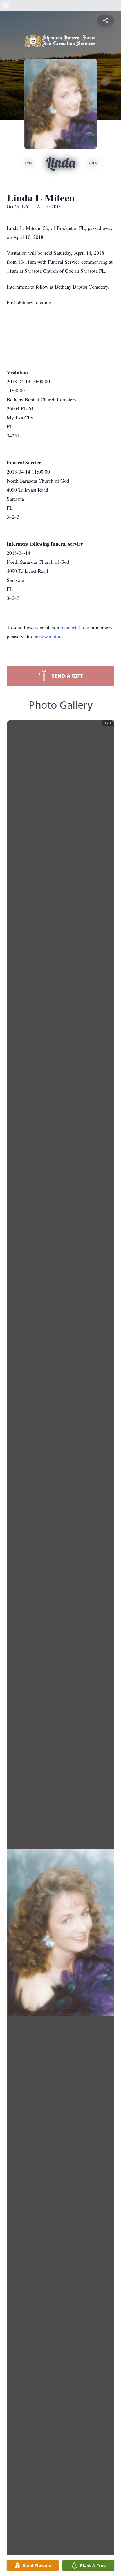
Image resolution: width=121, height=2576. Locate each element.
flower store (51, 636)
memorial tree (75, 627)
